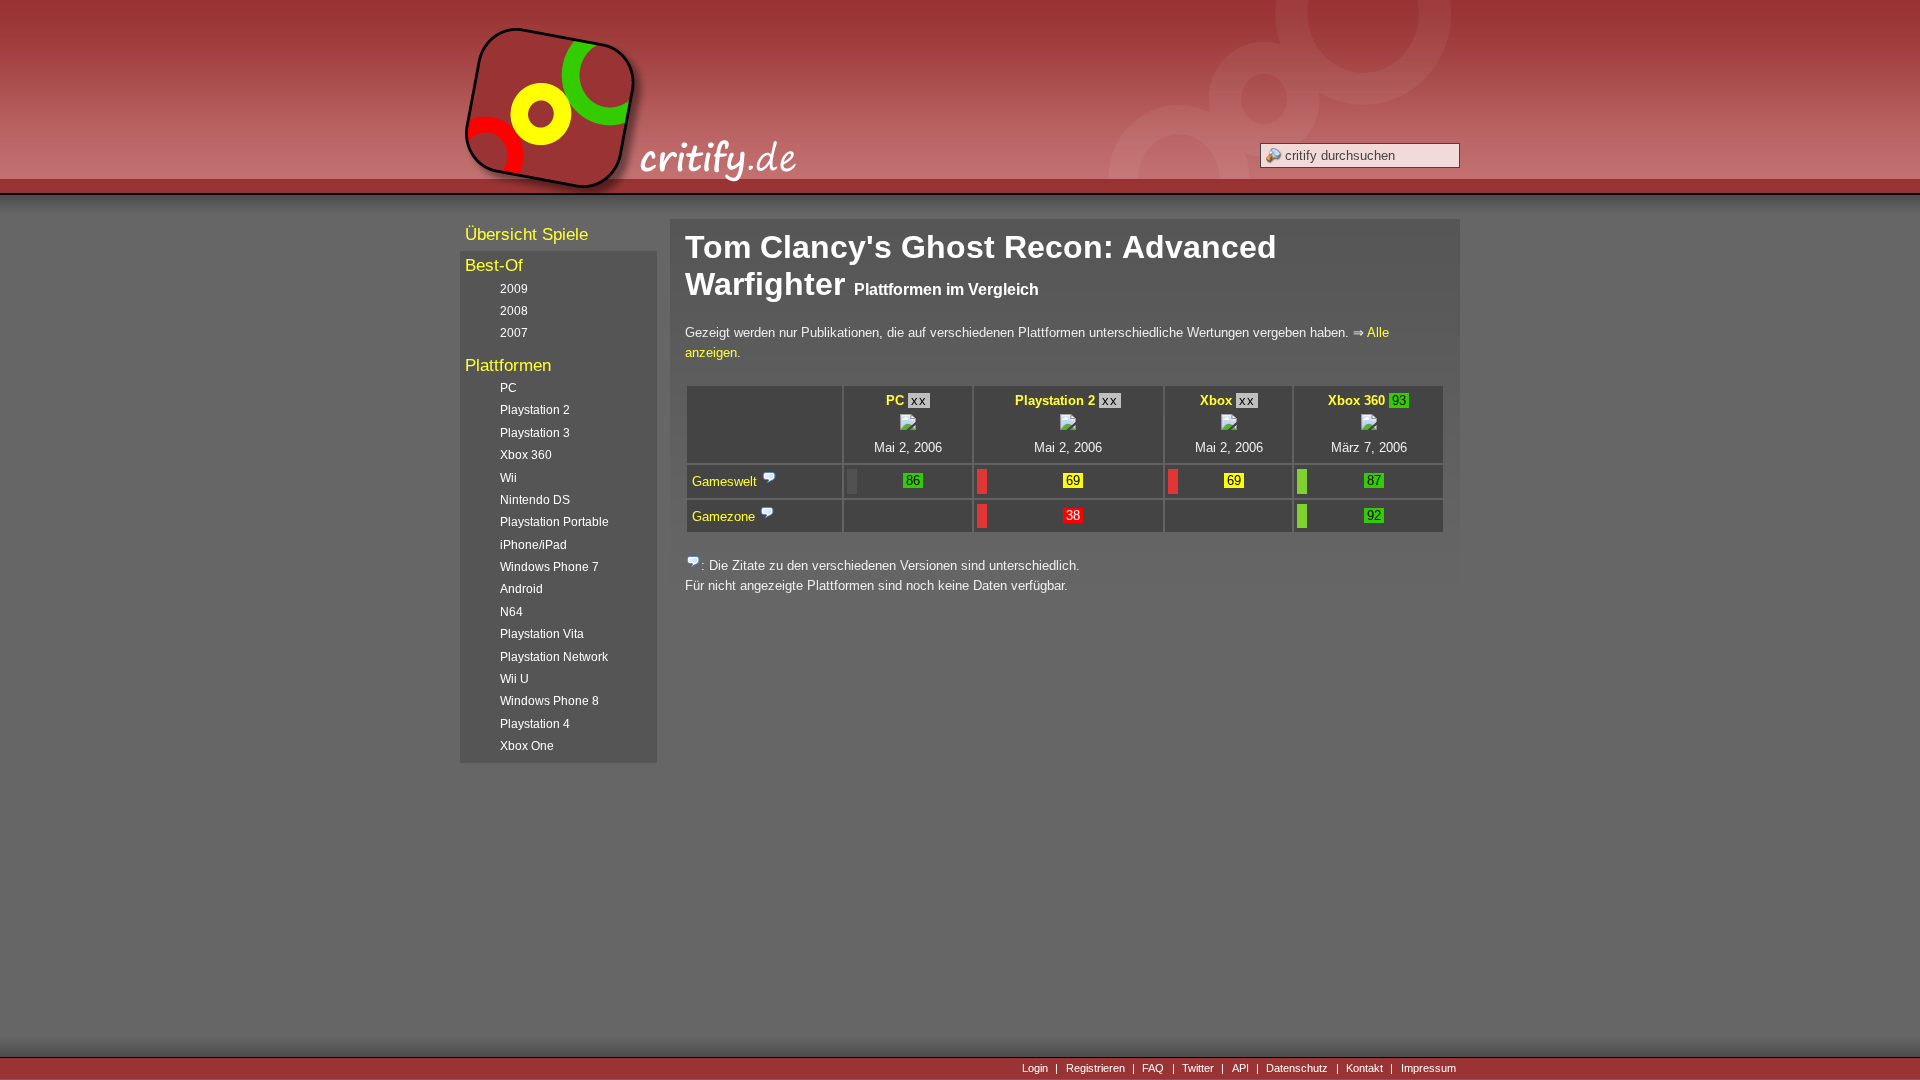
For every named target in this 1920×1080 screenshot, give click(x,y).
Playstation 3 (535, 433)
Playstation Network (554, 657)
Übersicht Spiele (526, 234)
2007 (514, 333)
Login (1035, 1068)
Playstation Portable (554, 522)
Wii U (514, 679)
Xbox (1216, 400)
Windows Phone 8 (549, 701)
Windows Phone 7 (549, 567)
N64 (511, 612)
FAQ (1153, 1068)
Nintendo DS (535, 500)
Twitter (1198, 1068)
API (1240, 1068)
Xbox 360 (1356, 400)
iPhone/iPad (533, 545)
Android (521, 589)
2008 (514, 311)
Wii (508, 478)
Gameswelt (724, 481)
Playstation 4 (535, 724)
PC (895, 400)
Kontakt (1364, 1068)
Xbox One (527, 746)
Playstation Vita (542, 634)
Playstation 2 (1055, 400)
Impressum (1428, 1068)
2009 (514, 289)
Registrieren (1095, 1068)
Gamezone (723, 516)
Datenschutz (1297, 1068)
